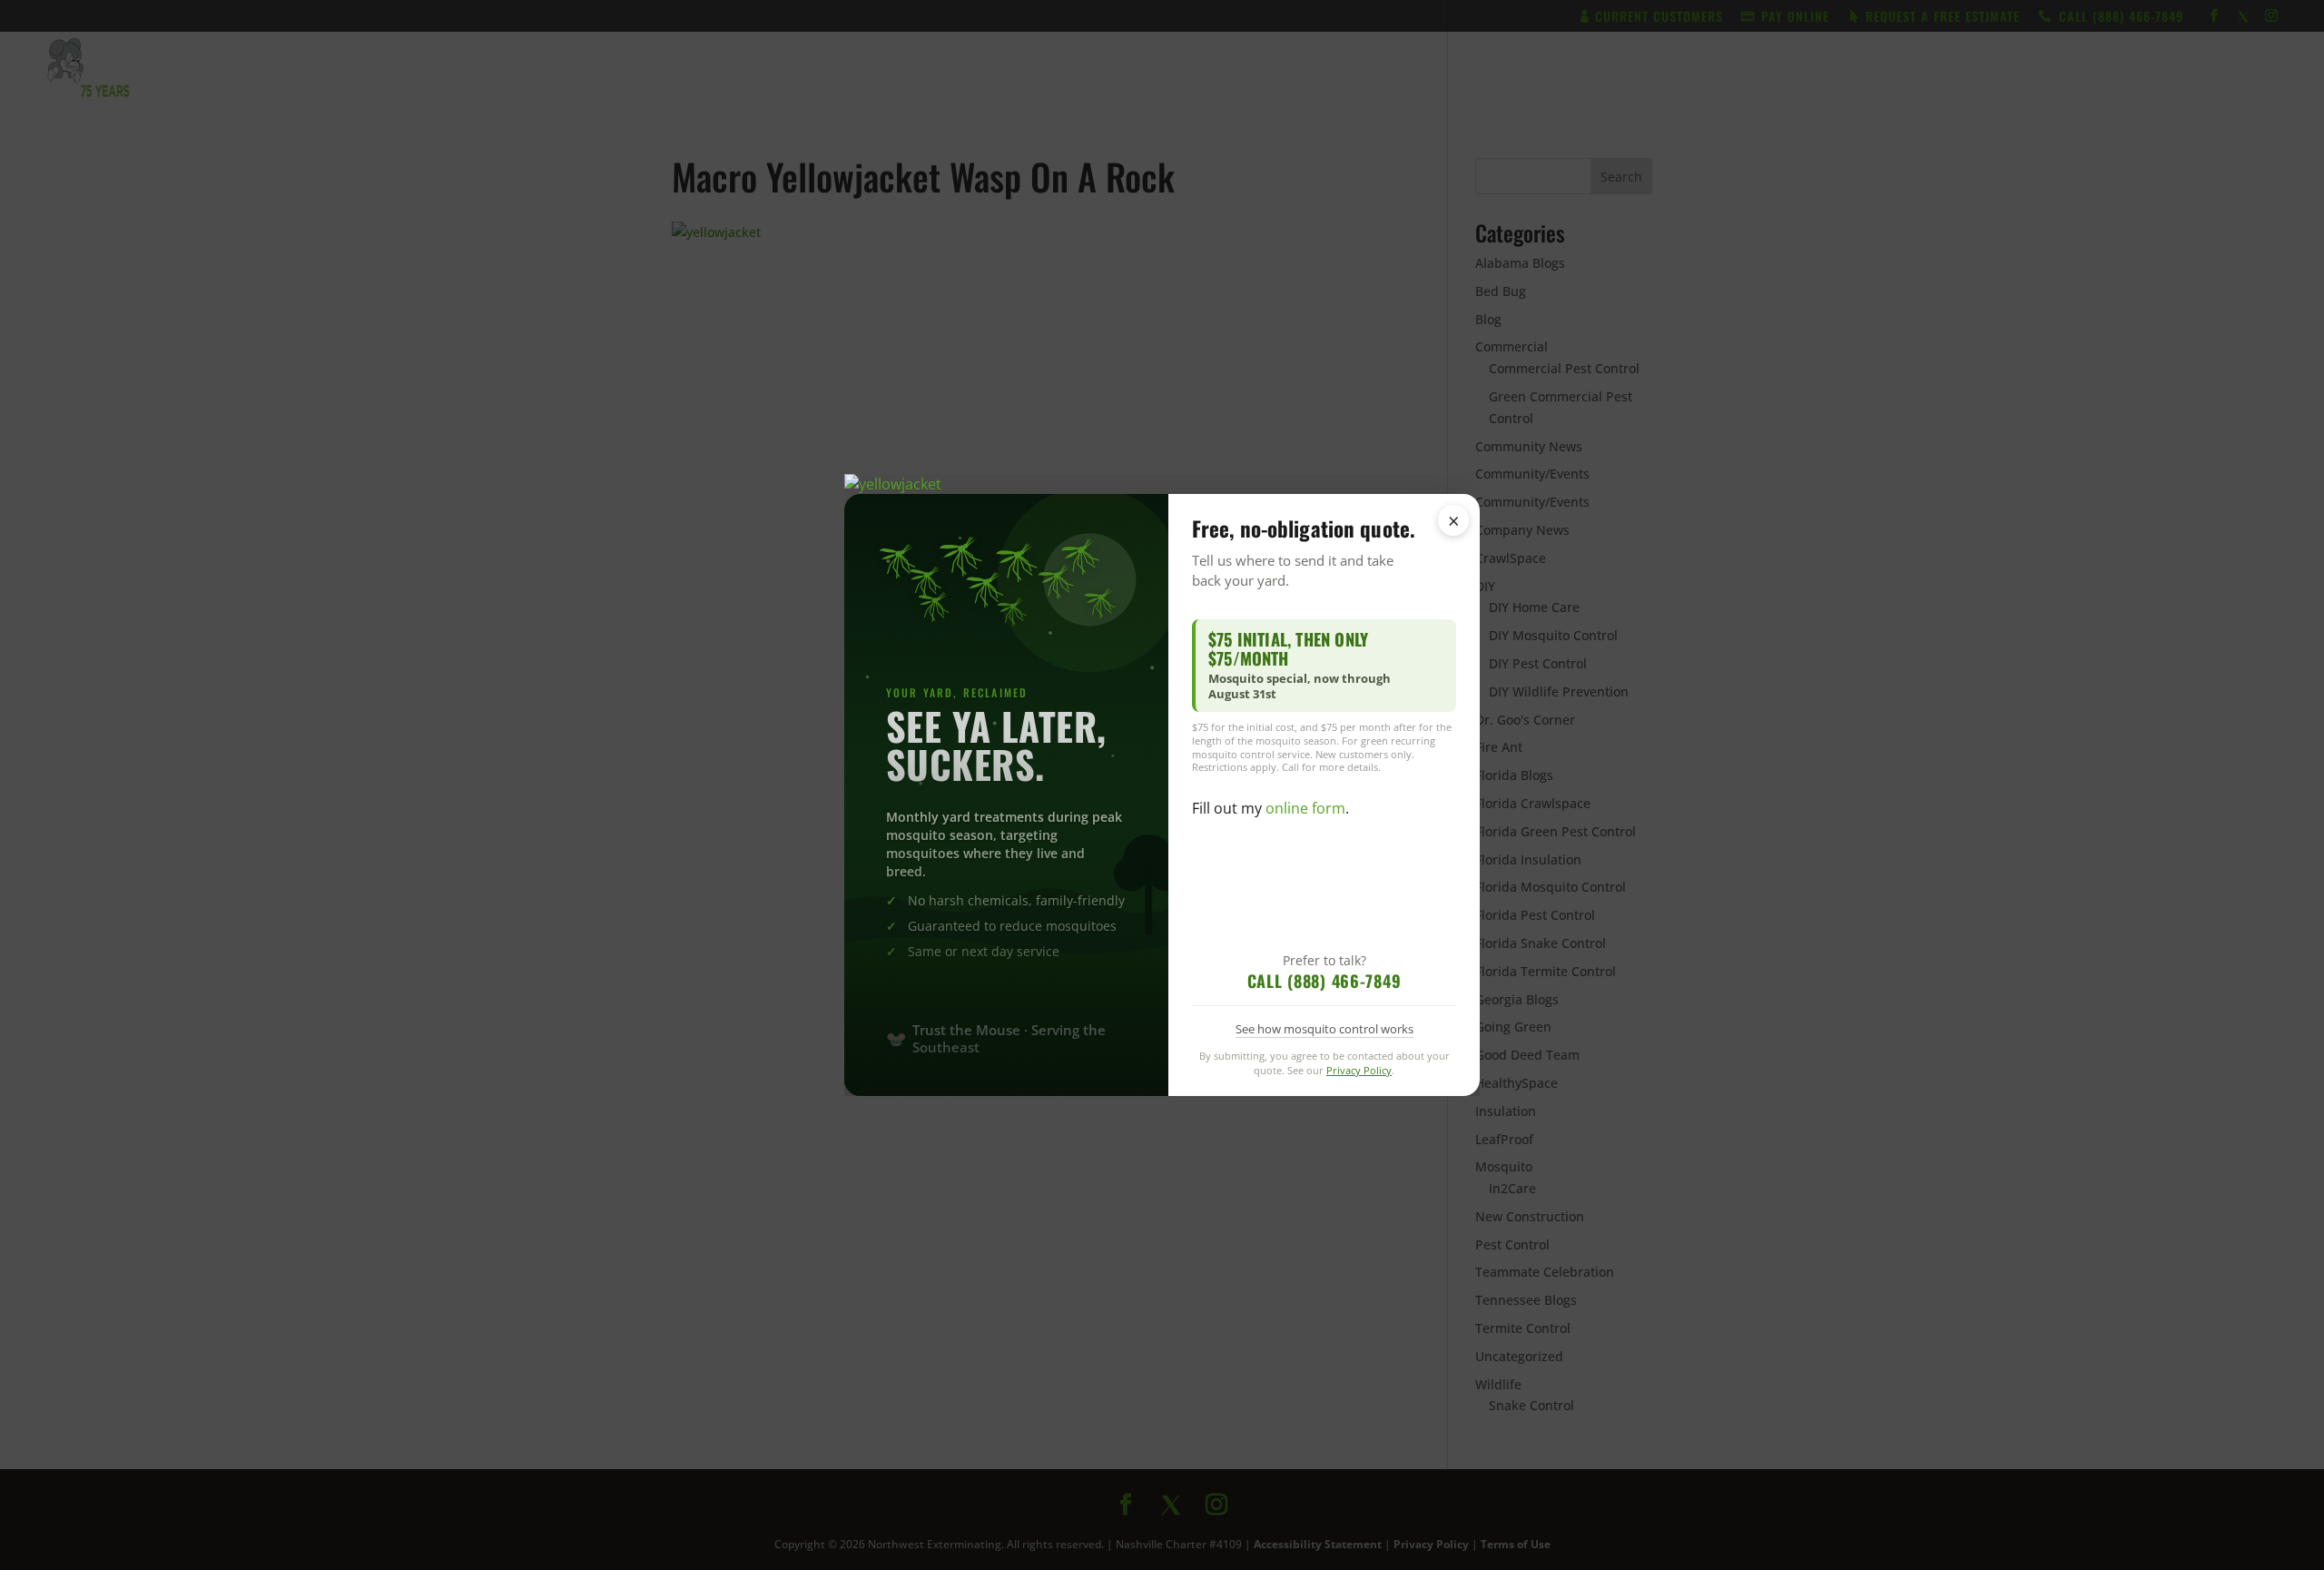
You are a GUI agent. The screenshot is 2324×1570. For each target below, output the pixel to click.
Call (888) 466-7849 (1324, 981)
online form (1305, 808)
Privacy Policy (1359, 1070)
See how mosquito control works (1324, 1029)
